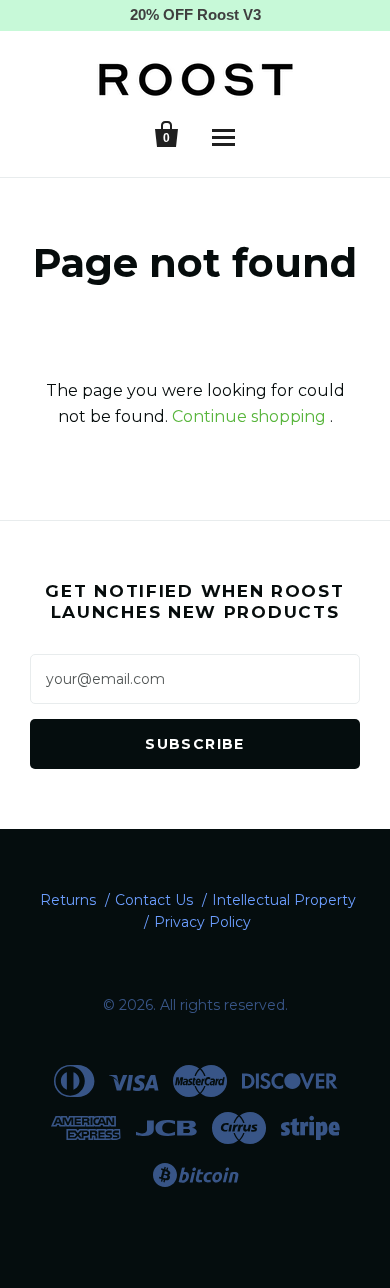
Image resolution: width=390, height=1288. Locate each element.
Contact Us (154, 900)
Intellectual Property (284, 900)
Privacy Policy (202, 922)
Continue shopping (249, 416)
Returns (68, 900)
